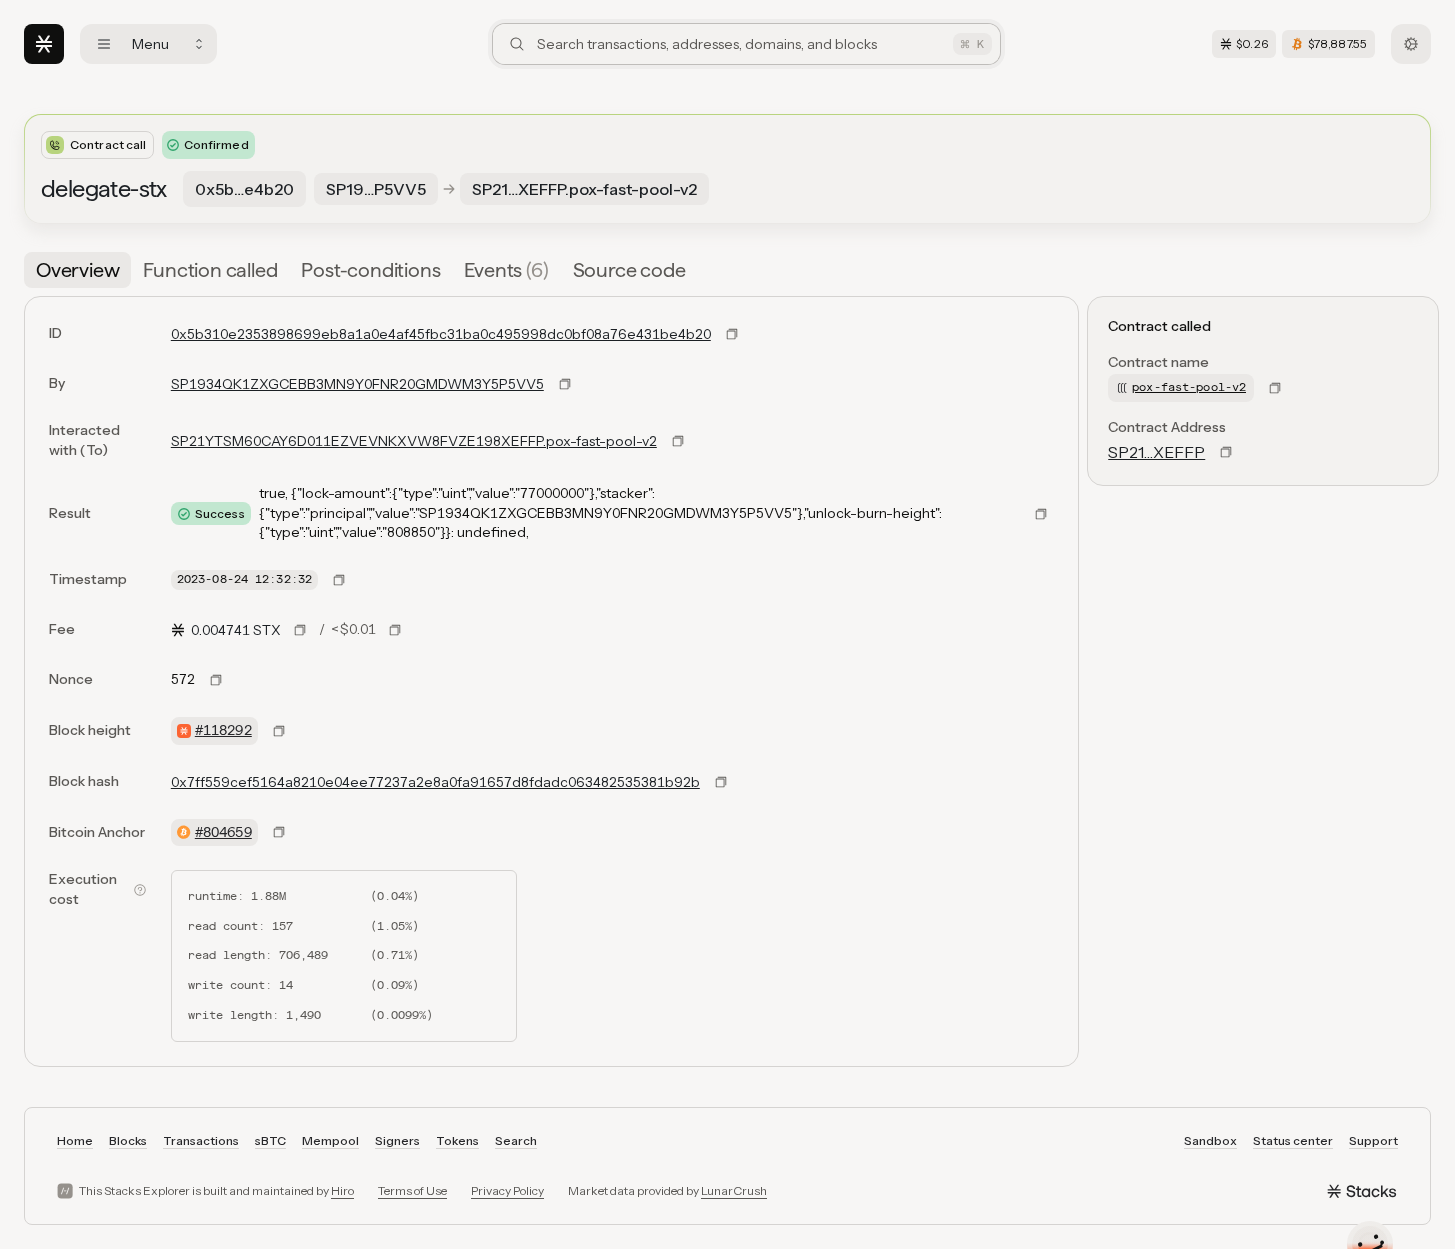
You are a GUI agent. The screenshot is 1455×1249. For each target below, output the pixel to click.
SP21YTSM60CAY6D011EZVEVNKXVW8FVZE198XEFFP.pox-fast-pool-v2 (414, 441)
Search (516, 1140)
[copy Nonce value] (216, 680)
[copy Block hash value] (721, 782)
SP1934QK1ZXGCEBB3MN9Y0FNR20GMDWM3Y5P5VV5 (357, 384)
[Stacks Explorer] (44, 44)
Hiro (342, 1190)
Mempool (330, 1140)
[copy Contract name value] (1275, 388)
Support (1373, 1140)
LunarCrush (734, 1190)
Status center (1293, 1140)
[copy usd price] (395, 630)
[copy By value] (565, 384)
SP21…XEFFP (1156, 452)
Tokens (457, 1140)
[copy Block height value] (279, 731)
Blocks (128, 1140)
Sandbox (1210, 1140)
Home (75, 1140)
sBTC (270, 1140)
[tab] (77, 270)
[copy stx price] (300, 630)
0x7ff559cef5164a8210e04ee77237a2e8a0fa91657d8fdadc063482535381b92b (435, 782)
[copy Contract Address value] (1226, 452)
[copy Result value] (1041, 514)
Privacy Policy (507, 1190)
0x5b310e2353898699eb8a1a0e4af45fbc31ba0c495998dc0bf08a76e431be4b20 (441, 334)
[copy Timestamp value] (339, 580)
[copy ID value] (732, 334)
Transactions (201, 1140)
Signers (397, 1140)
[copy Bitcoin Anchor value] (279, 832)
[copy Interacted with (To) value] (678, 441)
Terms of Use (412, 1190)
